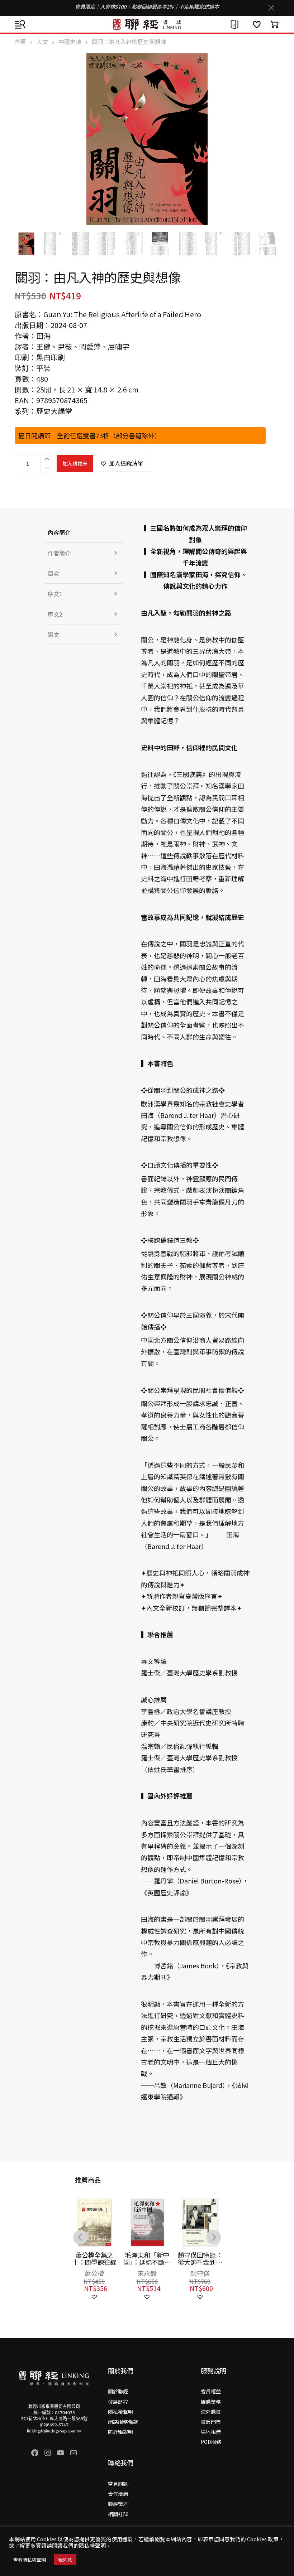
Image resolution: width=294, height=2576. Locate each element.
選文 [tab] (53, 635)
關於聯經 (118, 2391)
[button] (124, 463)
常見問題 (118, 2484)
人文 (42, 42)
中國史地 (70, 42)
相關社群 (118, 2514)
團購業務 (211, 2402)
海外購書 (211, 2412)
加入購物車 (75, 463)
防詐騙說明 (120, 2432)
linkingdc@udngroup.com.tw (54, 2431)
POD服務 (211, 2442)
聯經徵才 (118, 2504)
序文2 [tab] (55, 614)
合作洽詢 (118, 2494)
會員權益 (211, 2391)
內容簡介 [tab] (59, 532)
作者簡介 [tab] (59, 553)
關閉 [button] (271, 8)
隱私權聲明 (120, 2412)
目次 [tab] (53, 573)
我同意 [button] (65, 2560)
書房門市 (211, 2422)
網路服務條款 (123, 2422)
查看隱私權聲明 (30, 2560)
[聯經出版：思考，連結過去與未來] (147, 24)
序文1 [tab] (55, 594)
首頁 (20, 42)
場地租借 (211, 2432)
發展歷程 (118, 2402)
